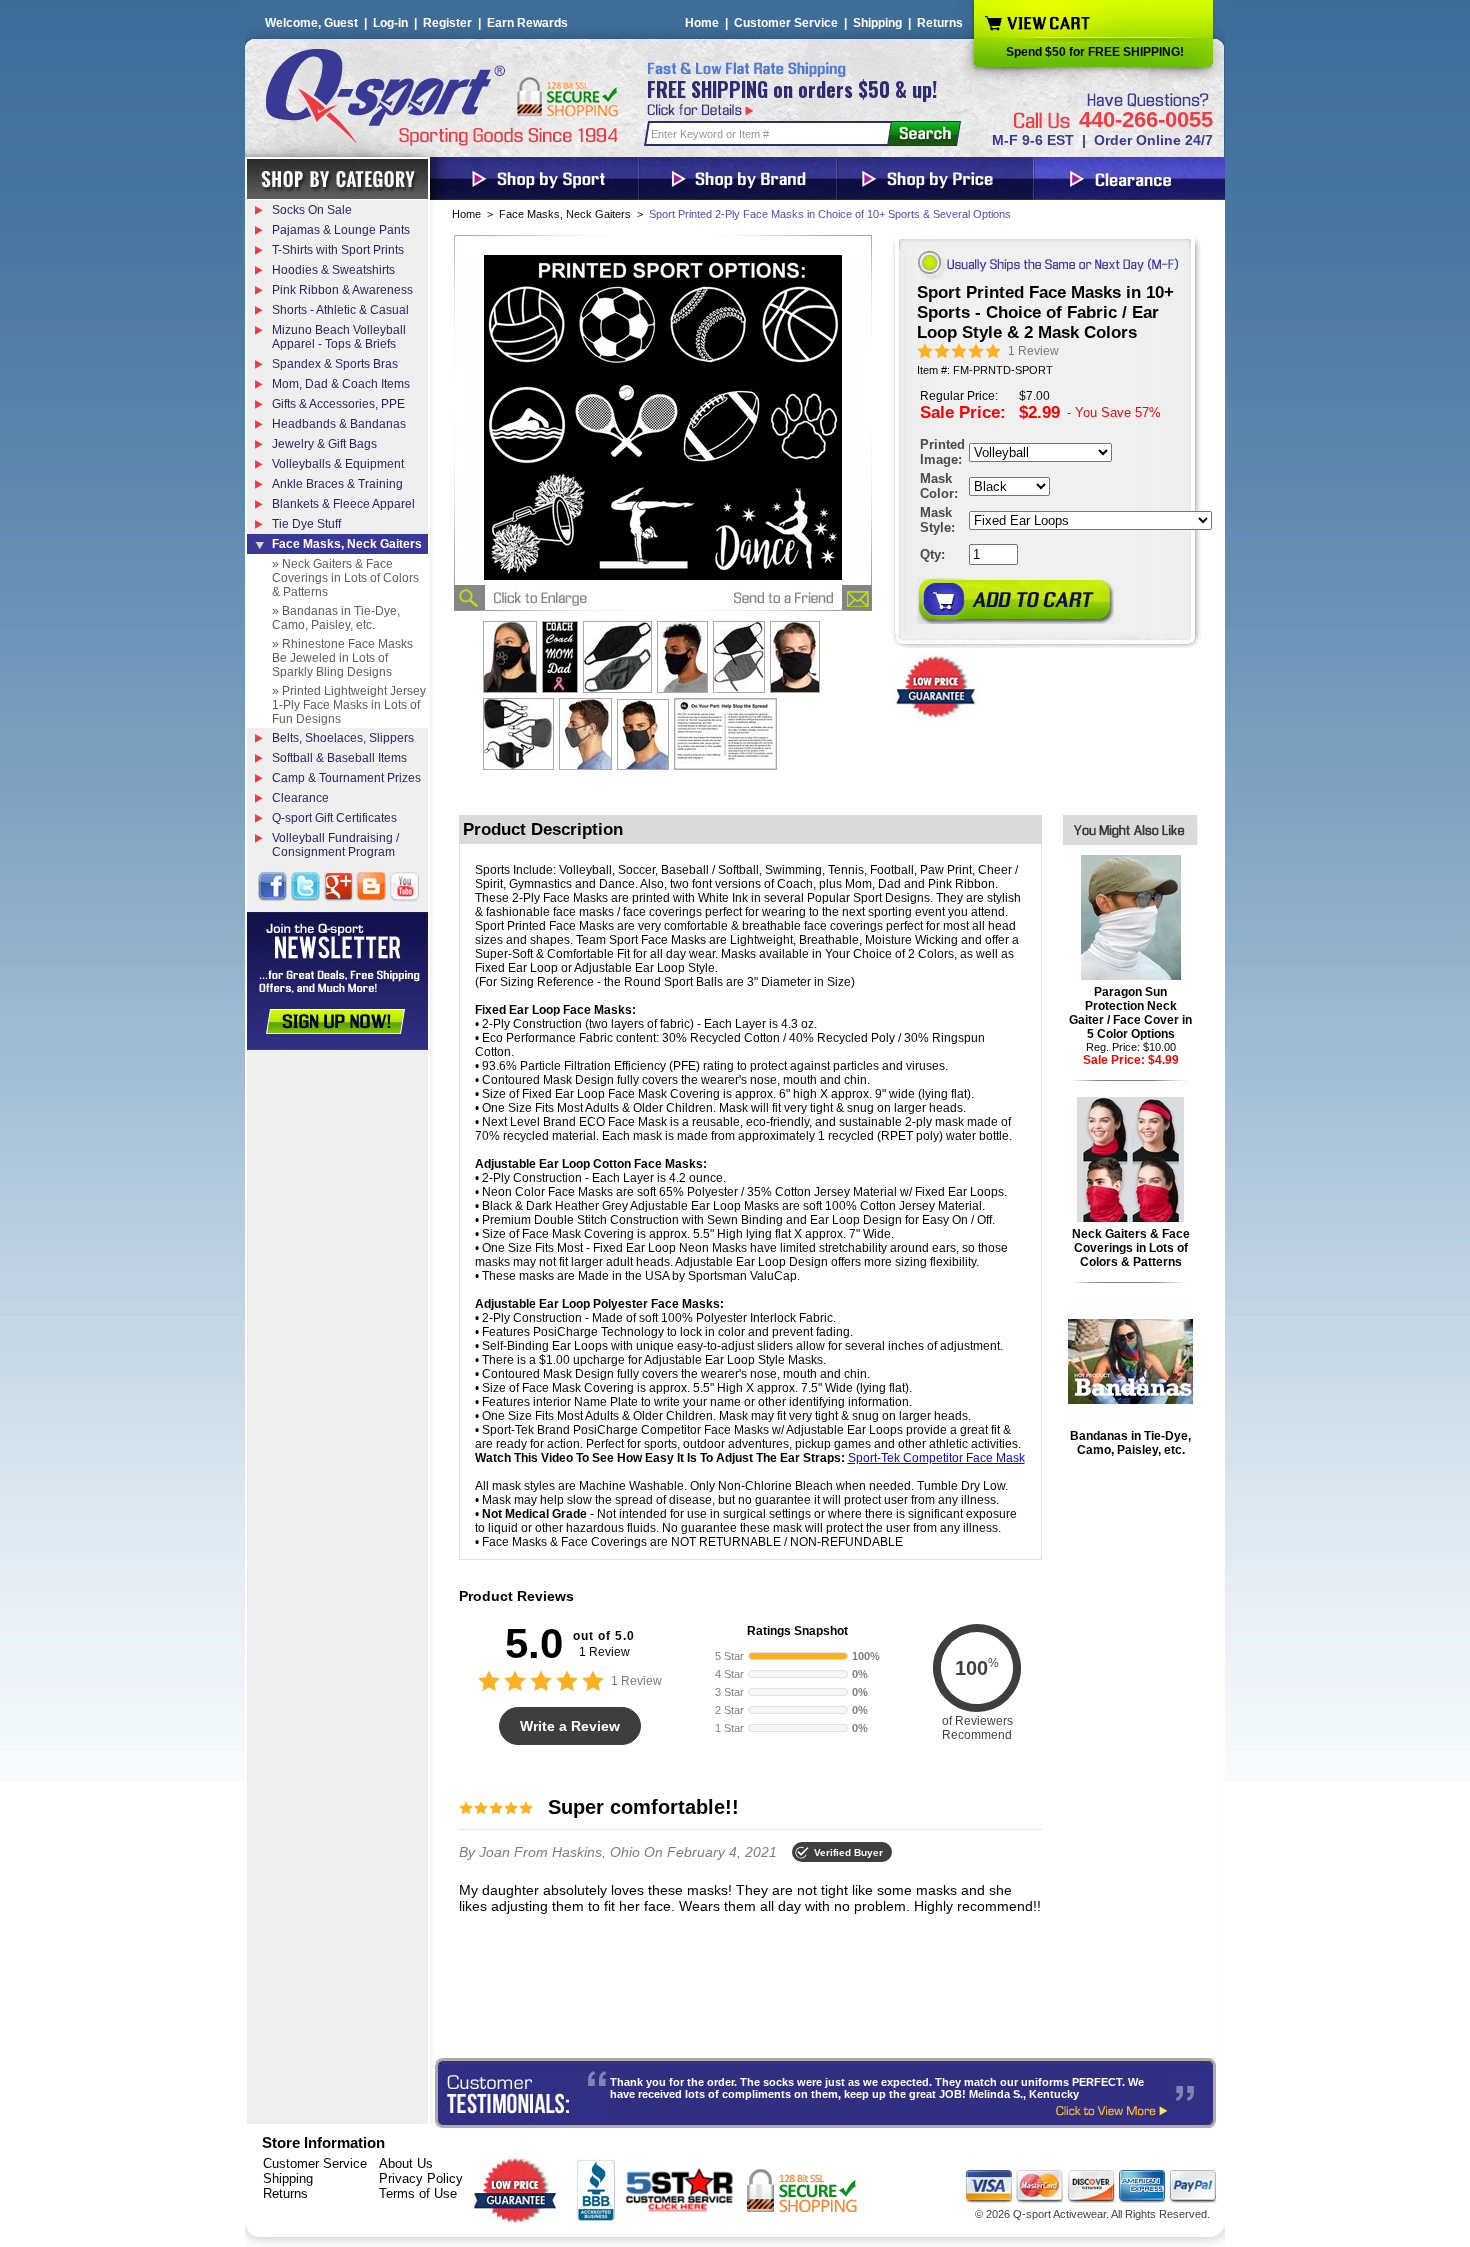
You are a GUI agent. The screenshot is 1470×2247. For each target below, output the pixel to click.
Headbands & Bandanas (339, 424)
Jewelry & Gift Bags (324, 444)
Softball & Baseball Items (339, 758)
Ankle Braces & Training (337, 484)
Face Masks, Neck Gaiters (565, 214)
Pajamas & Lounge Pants (341, 230)
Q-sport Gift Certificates (334, 818)
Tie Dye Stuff (306, 524)
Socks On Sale (312, 210)
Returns (940, 23)
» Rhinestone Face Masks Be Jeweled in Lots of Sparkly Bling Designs (342, 658)
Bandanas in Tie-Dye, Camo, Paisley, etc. (1130, 1443)
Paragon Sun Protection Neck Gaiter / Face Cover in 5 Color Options (1130, 1013)
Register (447, 23)
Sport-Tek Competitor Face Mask (936, 1458)
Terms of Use (418, 2193)
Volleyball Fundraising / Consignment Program (335, 845)
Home (702, 23)
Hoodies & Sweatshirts (333, 270)
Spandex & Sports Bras (335, 364)
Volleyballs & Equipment (338, 464)
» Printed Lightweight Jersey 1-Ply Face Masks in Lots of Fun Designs (349, 705)
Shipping (877, 23)
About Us (406, 2163)
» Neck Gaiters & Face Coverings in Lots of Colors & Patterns (345, 578)
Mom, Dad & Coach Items (341, 384)
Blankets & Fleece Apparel (343, 504)
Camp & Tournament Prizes (346, 778)
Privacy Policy (421, 2178)
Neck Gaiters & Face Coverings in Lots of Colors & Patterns (1131, 1248)
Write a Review (570, 1726)
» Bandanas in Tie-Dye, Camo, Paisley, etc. (336, 618)
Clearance (300, 798)
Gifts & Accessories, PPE (338, 404)
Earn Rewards (527, 23)
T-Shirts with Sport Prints (338, 250)
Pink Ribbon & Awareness (342, 290)
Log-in (390, 23)
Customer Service (786, 23)
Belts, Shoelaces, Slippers (343, 738)
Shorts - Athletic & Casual (340, 310)
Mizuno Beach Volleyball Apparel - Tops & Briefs (339, 337)
